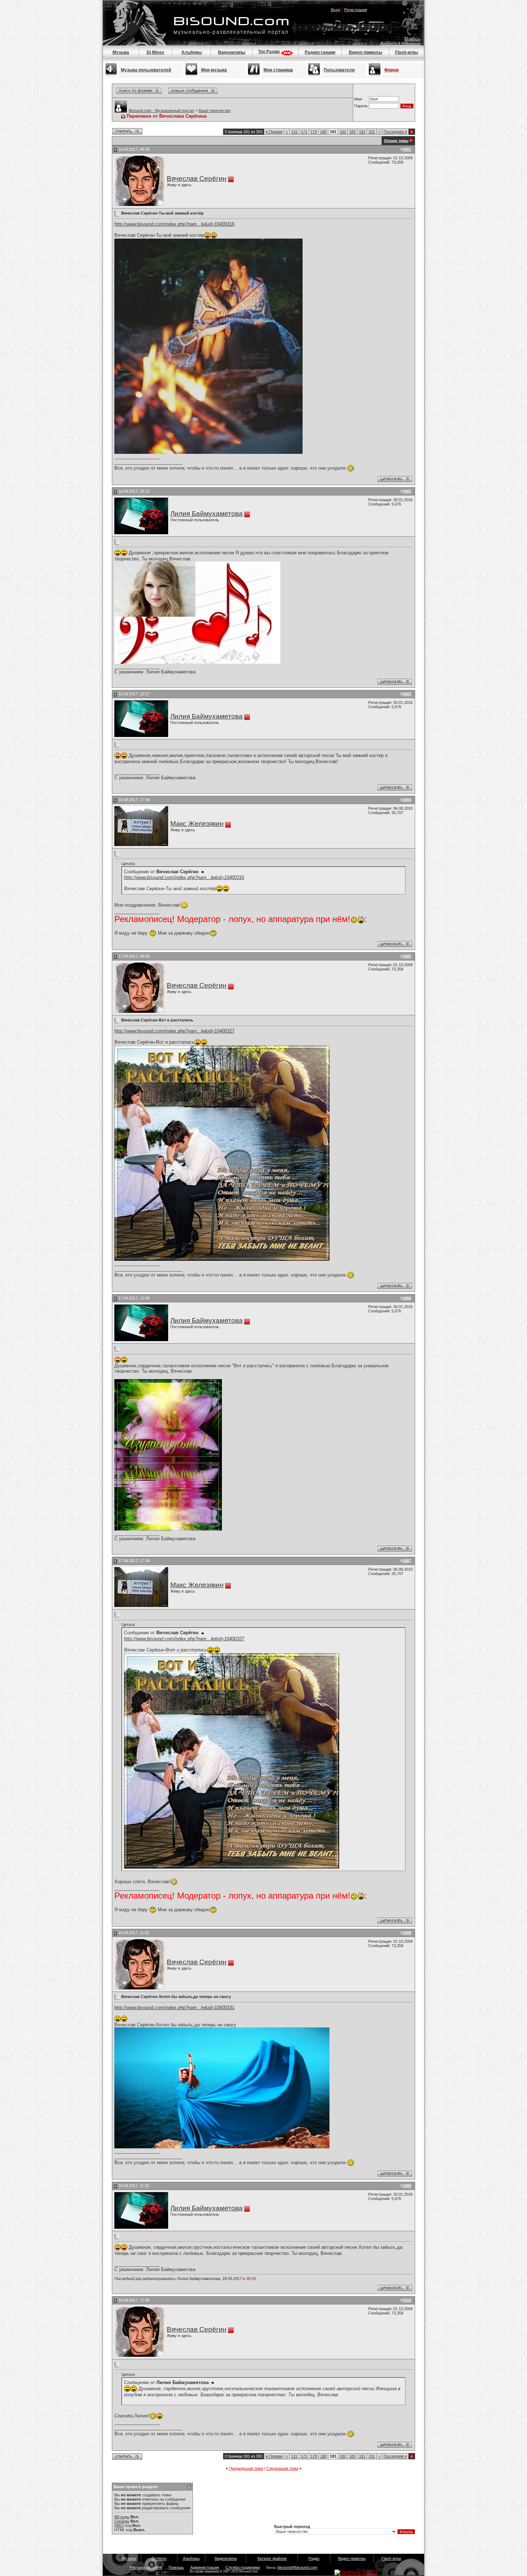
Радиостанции (320, 52)
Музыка (121, 52)
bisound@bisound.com (297, 2567)
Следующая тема (282, 2468)
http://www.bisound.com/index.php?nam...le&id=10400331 (174, 2008)
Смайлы (122, 2521)
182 (343, 132)
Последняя (395, 132)
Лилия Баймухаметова (206, 514)
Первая (274, 132)
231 (372, 132)
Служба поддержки (243, 2567)
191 (362, 132)
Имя (358, 99)
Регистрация (356, 10)
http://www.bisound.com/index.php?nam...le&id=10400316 (174, 224)
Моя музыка (214, 70)
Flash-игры (407, 52)
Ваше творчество (215, 111)
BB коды (122, 2517)
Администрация (205, 2567)
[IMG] (119, 2525)
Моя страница (278, 70)
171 (304, 132)
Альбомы (192, 52)
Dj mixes (159, 2558)
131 (294, 132)
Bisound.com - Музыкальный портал (161, 111)
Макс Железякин (197, 824)
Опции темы (396, 141)
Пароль (361, 106)
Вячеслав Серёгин (197, 178)
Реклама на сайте (146, 2567)
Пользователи (339, 70)
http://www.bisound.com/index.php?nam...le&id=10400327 (174, 1031)
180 (323, 132)
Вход (335, 10)
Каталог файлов (272, 2558)
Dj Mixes (155, 52)
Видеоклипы (232, 52)
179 (314, 132)
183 (352, 132)
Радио (314, 2558)
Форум (391, 70)
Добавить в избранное (400, 43)
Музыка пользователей (146, 70)
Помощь (413, 39)
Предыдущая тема (246, 2468)
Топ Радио (269, 52)
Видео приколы (365, 52)
